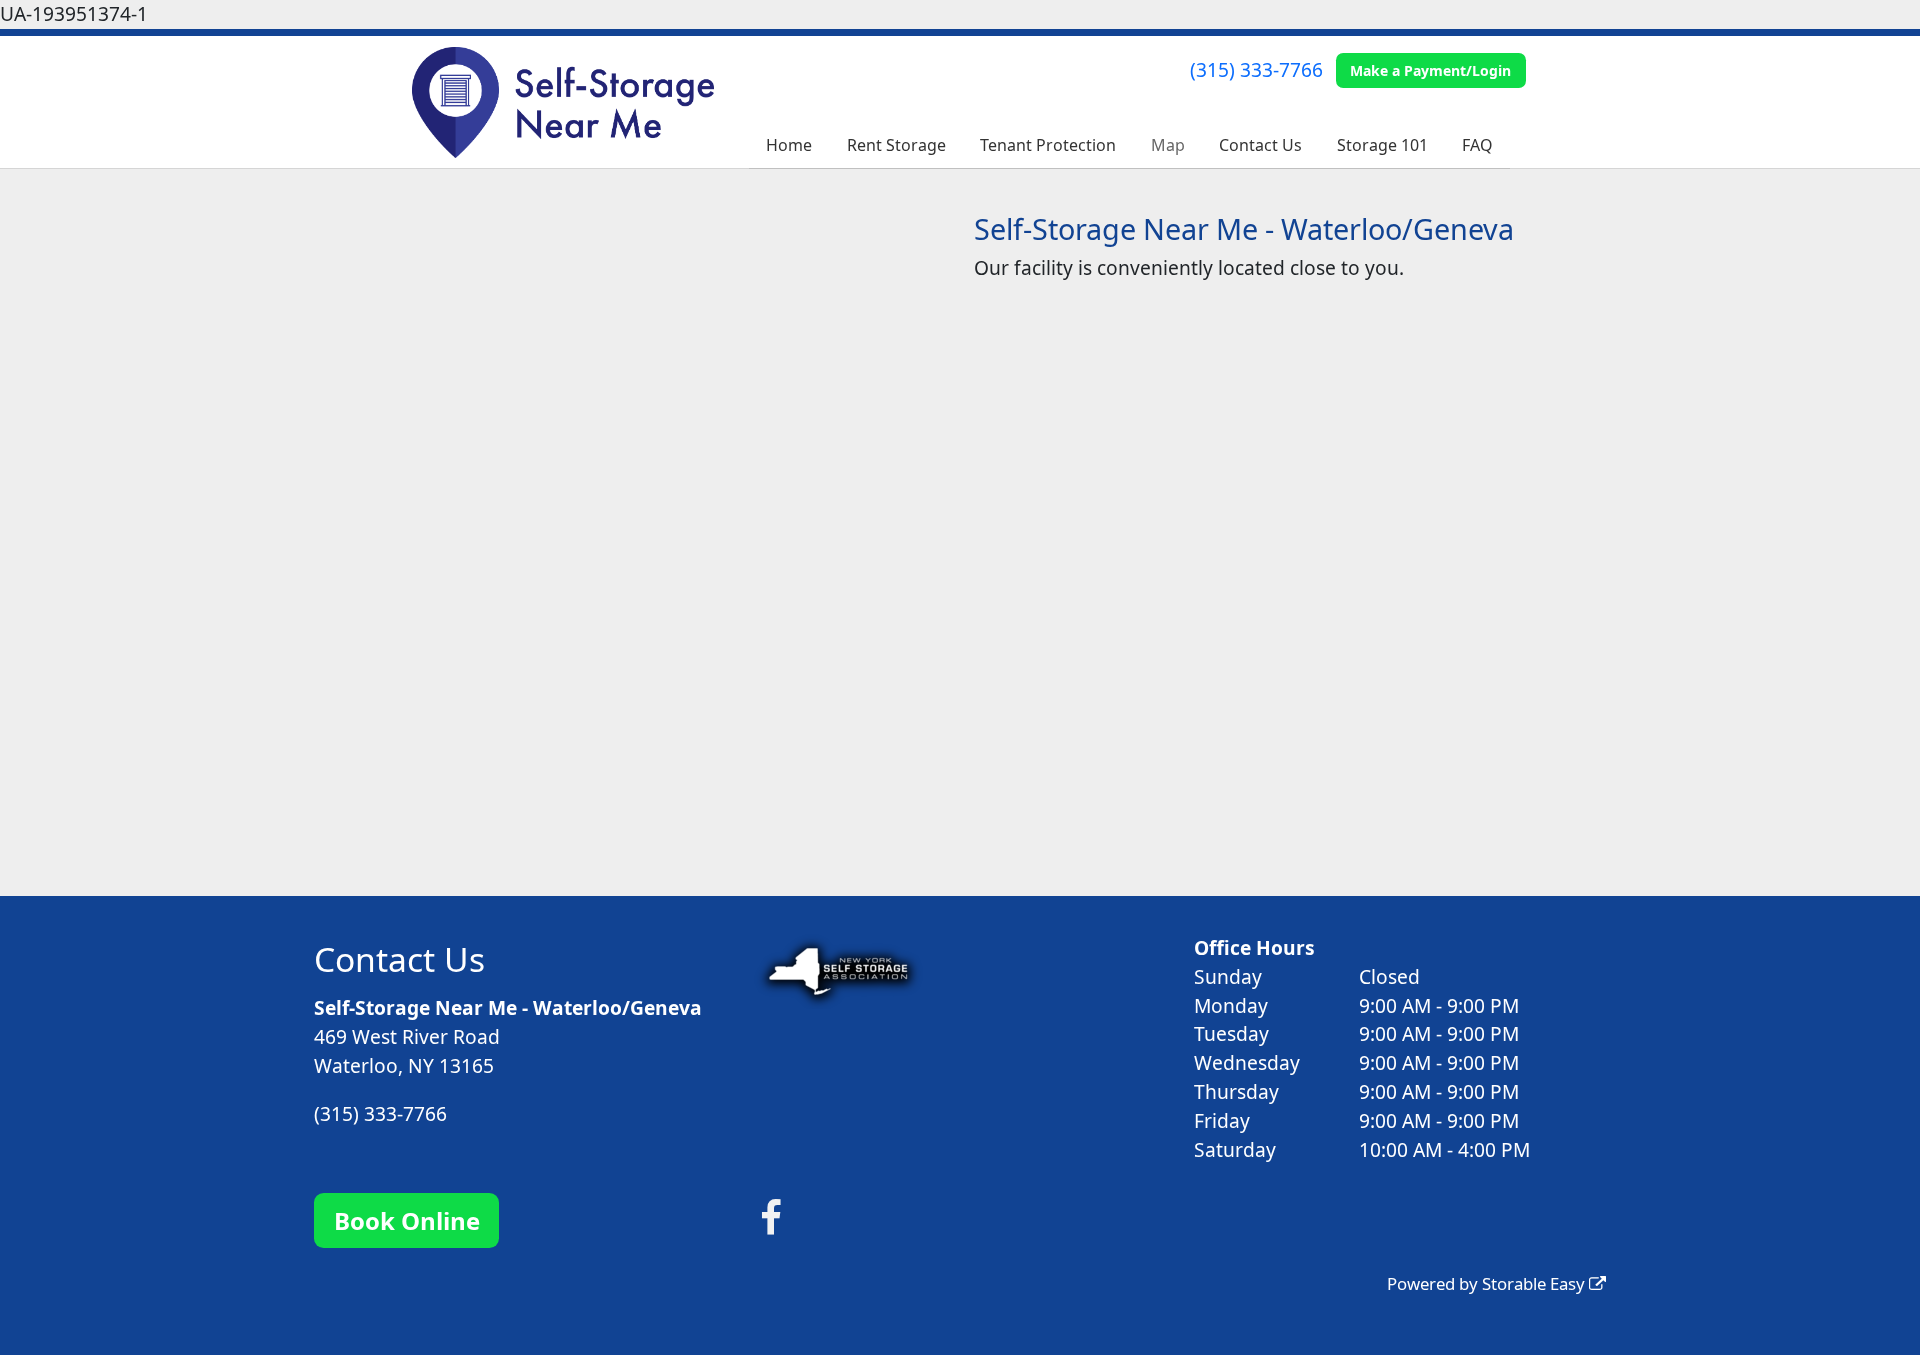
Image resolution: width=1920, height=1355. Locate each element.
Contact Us (1260, 145)
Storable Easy (1535, 1283)
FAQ (1477, 145)
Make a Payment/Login (1430, 70)
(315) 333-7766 (1256, 69)
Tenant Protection (1048, 145)
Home (789, 145)
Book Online (407, 1220)
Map (1168, 145)
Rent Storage (896, 145)
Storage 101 (1382, 145)
